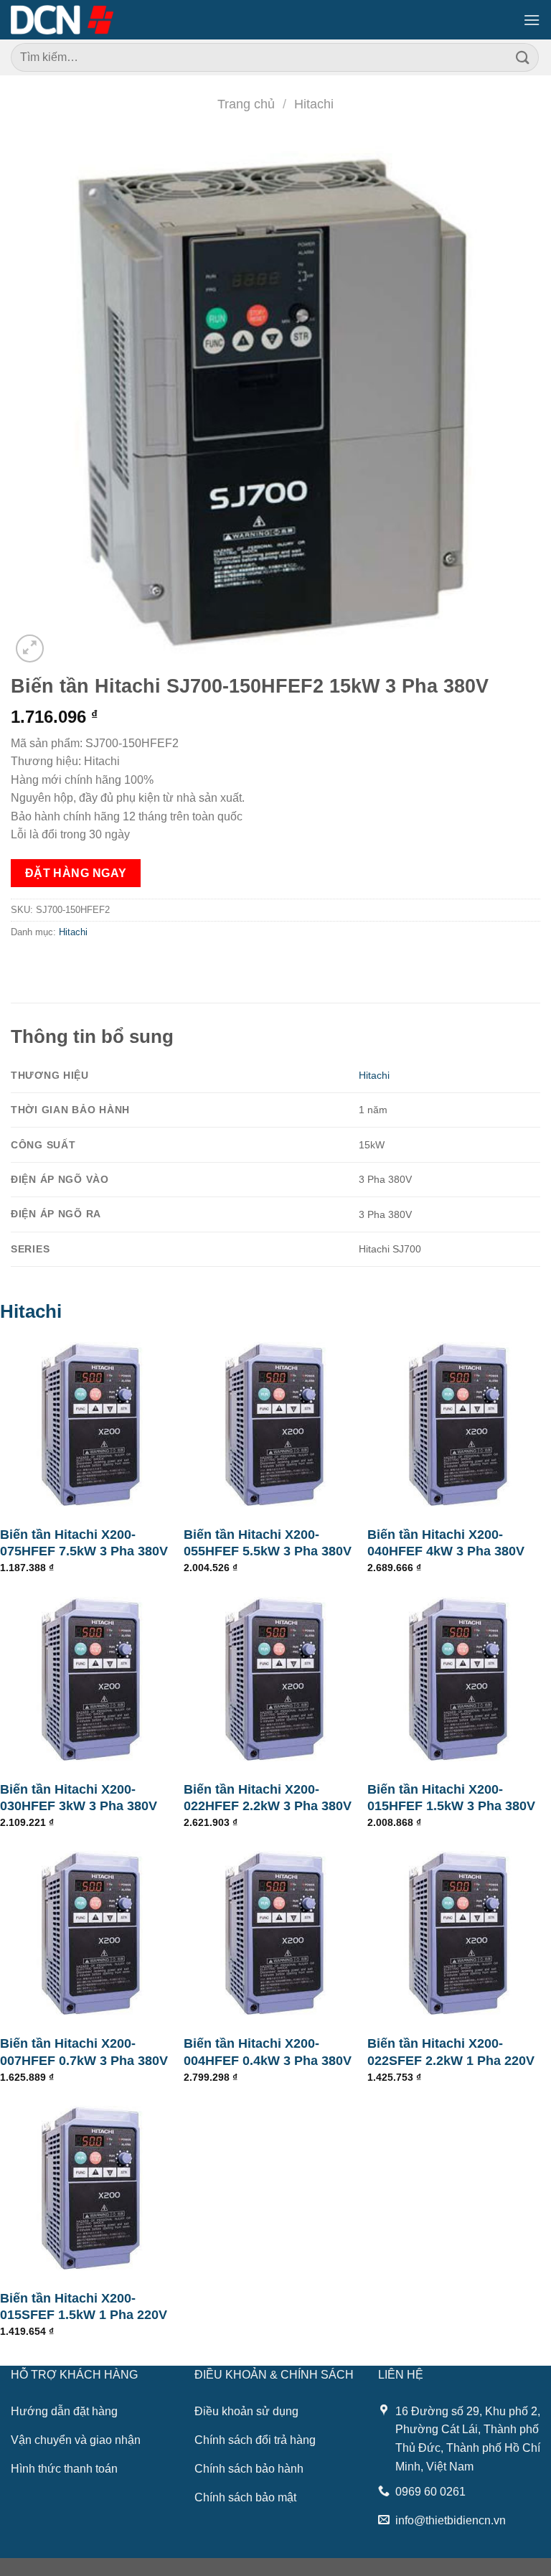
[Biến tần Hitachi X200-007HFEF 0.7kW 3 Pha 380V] (92, 1934)
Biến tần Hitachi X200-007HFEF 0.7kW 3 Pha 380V (84, 2052)
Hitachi (314, 104)
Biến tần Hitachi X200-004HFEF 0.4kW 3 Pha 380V (268, 2052)
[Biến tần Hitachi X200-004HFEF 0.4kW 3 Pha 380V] (275, 1934)
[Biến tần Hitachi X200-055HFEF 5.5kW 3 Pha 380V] (275, 1425)
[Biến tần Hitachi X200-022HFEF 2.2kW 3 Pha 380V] (275, 1680)
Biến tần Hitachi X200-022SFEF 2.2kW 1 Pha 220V (451, 2052)
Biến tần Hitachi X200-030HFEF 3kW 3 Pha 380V (79, 1798)
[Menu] (532, 20)
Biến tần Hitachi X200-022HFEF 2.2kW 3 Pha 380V (268, 1798)
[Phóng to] (30, 648)
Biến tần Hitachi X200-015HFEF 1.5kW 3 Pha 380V (451, 1798)
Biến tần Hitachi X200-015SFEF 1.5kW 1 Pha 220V (84, 2306)
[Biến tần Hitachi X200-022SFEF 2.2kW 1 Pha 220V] (459, 1934)
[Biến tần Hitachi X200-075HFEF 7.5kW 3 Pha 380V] (92, 1425)
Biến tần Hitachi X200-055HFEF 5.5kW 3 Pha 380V (268, 1543)
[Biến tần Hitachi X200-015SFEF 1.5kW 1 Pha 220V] (92, 2188)
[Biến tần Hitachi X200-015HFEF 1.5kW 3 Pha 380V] (459, 1680)
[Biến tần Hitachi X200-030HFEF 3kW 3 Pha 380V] (92, 1680)
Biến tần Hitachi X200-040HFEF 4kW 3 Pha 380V (446, 1543)
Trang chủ (246, 104)
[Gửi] (523, 57)
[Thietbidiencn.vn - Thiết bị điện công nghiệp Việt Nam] (62, 19)
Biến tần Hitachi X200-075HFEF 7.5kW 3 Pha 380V (84, 1543)
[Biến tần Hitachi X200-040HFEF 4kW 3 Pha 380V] (459, 1425)
